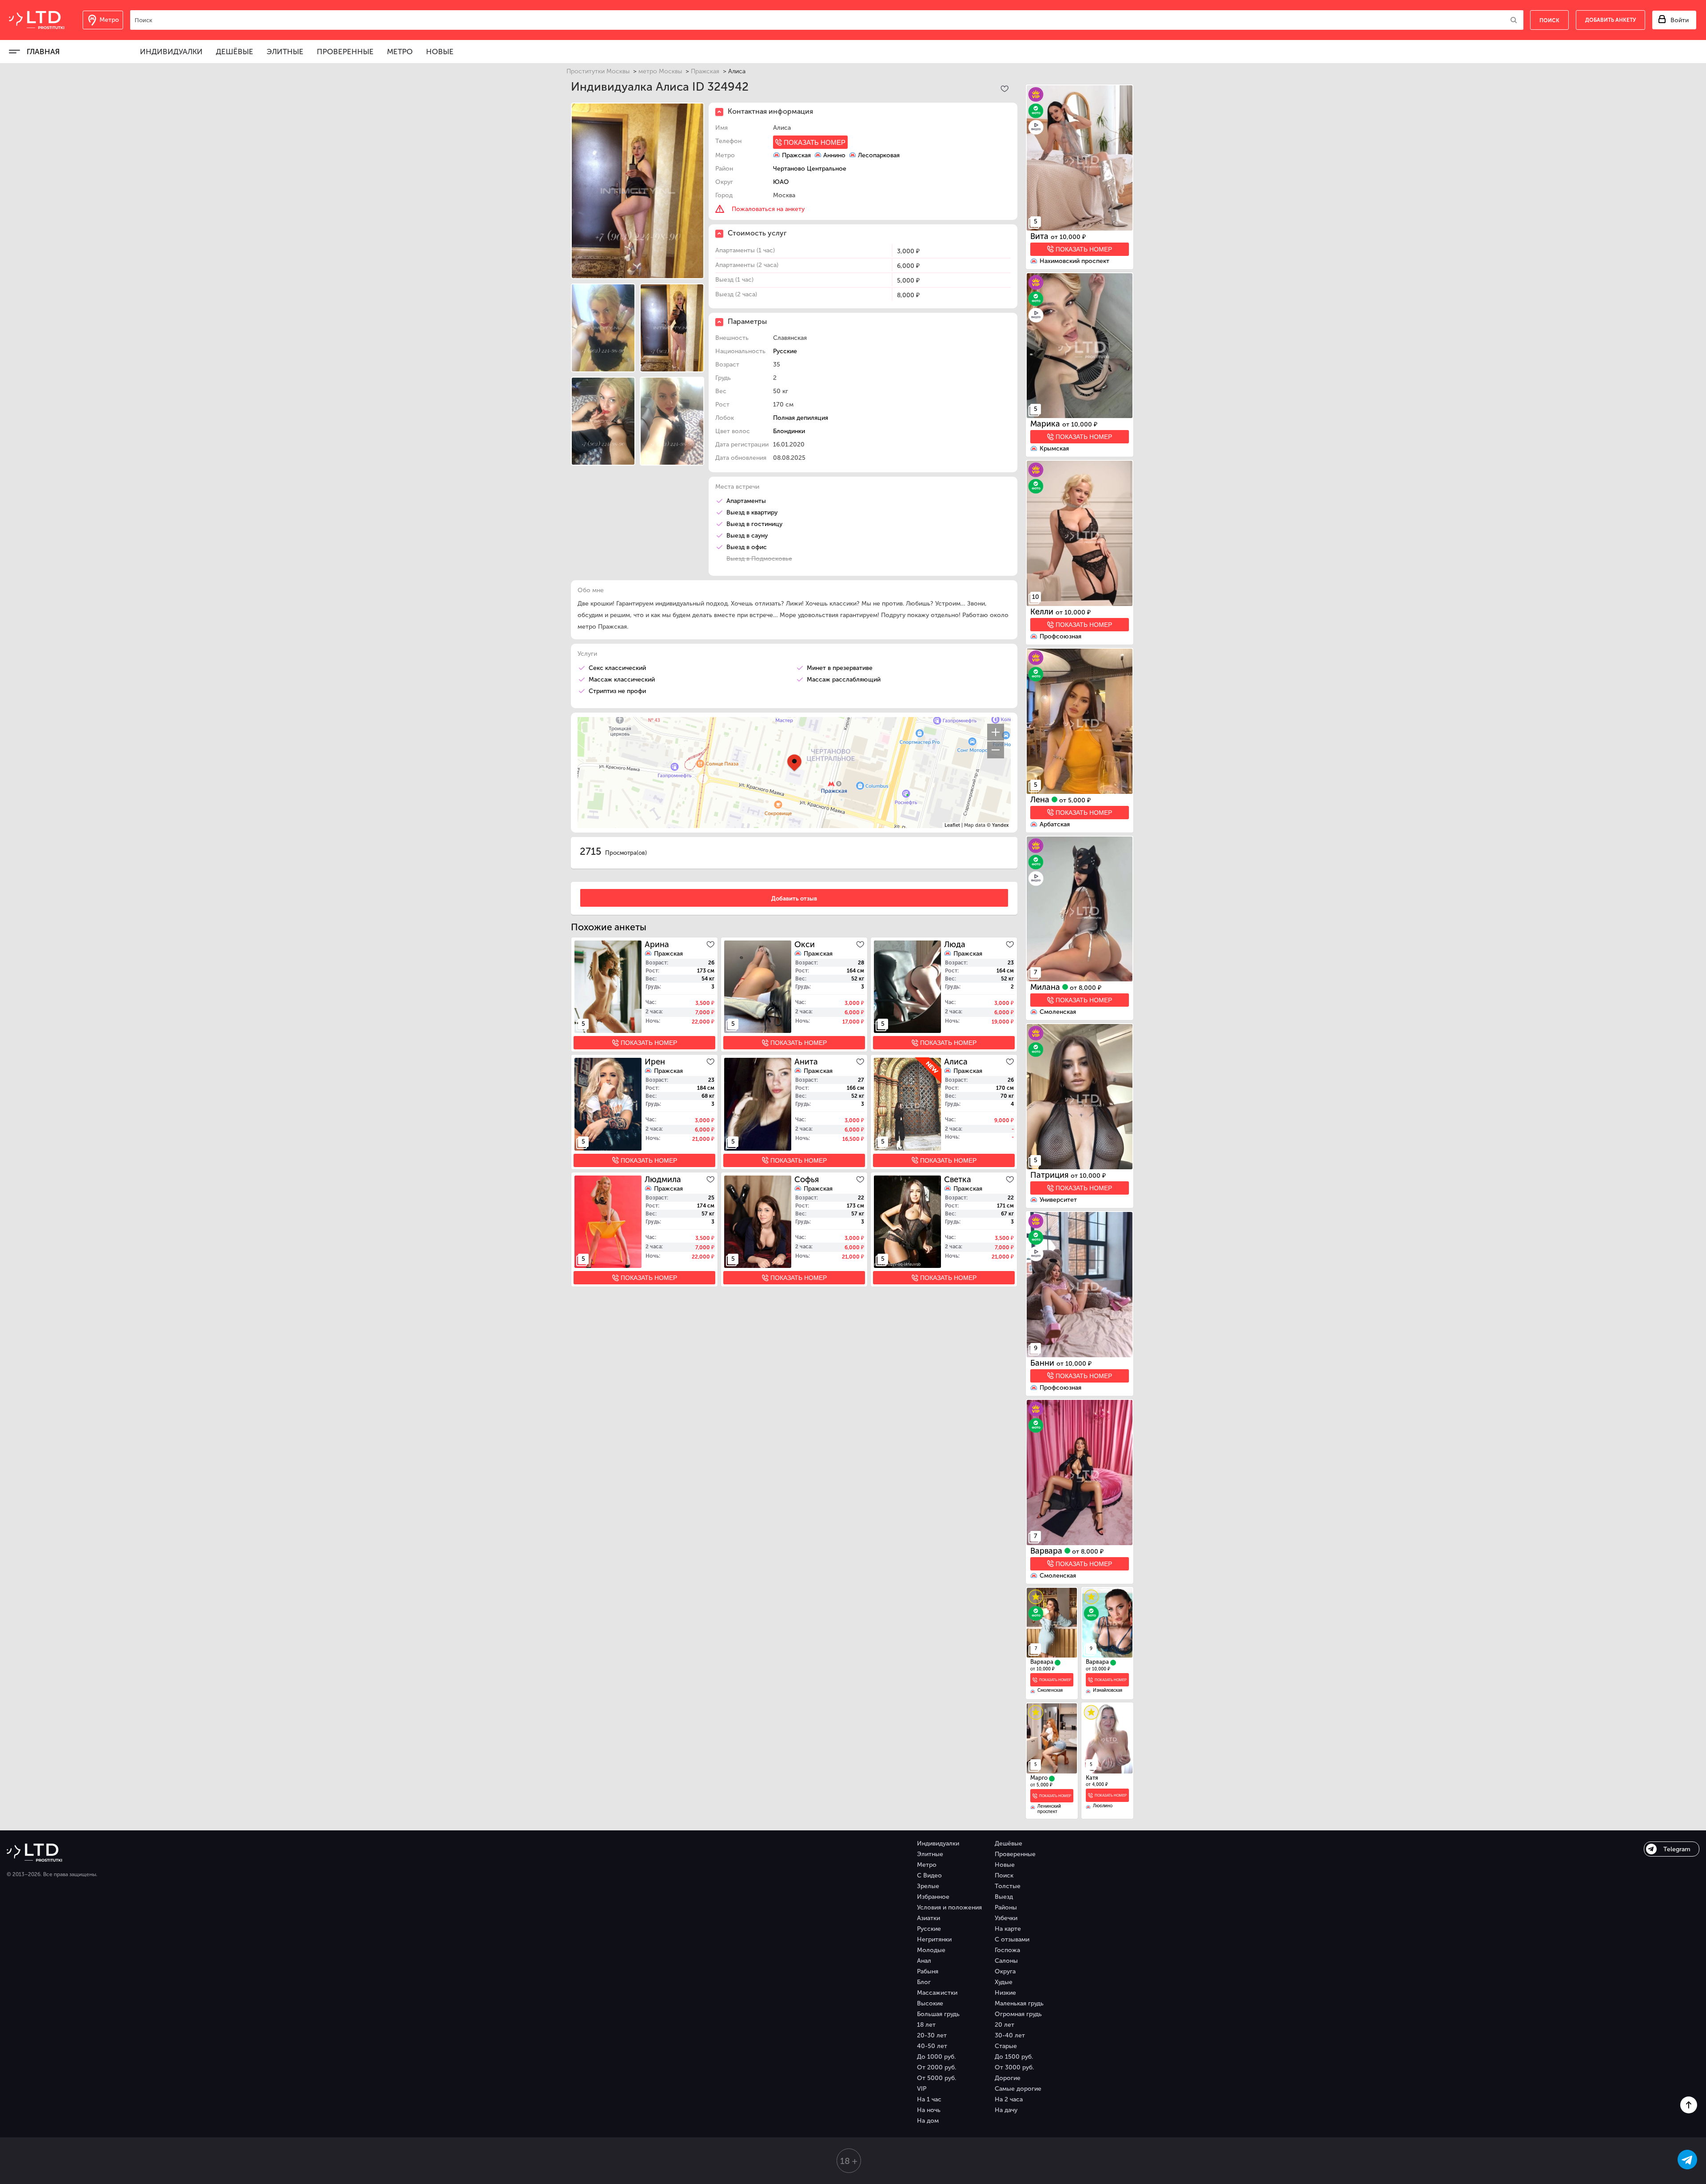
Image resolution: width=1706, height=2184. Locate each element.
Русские (785, 351)
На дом (928, 2121)
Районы (1006, 1907)
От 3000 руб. (1014, 2067)
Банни (1043, 1363)
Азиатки (929, 1918)
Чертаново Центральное (810, 169)
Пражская (705, 71)
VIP (922, 2089)
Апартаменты (746, 501)
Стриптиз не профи (617, 691)
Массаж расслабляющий (844, 680)
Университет (1058, 1200)
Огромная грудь (1018, 2014)
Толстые (1008, 1886)
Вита (1040, 236)
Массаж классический (622, 680)
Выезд (1004, 1897)
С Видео (929, 1875)
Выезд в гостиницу (754, 524)
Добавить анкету (1610, 20)
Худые (1004, 1982)
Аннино (834, 155)
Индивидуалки (171, 52)
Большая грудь (938, 2014)
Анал (924, 1961)
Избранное (933, 1897)
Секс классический (617, 668)
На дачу (1006, 2110)
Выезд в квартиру (752, 512)
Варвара (1047, 1551)
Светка (958, 1180)
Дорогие (1008, 2078)
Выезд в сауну (747, 536)
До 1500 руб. (1014, 2057)
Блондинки (789, 431)
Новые (440, 52)
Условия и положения (949, 1907)
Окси (805, 945)
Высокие (930, 2003)
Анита (806, 1062)
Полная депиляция (801, 418)
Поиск (1004, 1875)
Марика (1046, 424)
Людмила (663, 1180)
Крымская (1054, 448)
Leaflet (952, 825)
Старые (1006, 2046)
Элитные (285, 52)
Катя (1092, 1778)
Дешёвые (235, 52)
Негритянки (934, 1939)
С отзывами (1012, 1939)
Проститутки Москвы (598, 71)
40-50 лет (932, 2046)
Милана (1046, 987)
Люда (955, 945)
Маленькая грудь (1019, 2003)
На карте (1008, 1929)
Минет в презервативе (840, 668)
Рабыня (928, 1971)
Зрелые (928, 1886)
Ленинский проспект (1049, 1809)
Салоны (1006, 1961)
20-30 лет (932, 2035)
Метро (400, 52)
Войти (1680, 20)
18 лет (926, 2025)
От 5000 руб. (937, 2078)
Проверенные (345, 52)
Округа (1005, 1971)
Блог (924, 1982)
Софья (807, 1180)
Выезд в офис (747, 547)
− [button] (996, 750)
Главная (43, 52)
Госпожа (1007, 1950)
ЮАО (781, 182)
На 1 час (929, 2099)
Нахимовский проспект (1074, 261)
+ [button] (996, 732)
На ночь (929, 2110)
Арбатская (1055, 824)
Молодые (931, 1950)
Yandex (1000, 825)
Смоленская (1058, 1012)
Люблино (1103, 1806)
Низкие (1005, 1993)
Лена (1041, 800)
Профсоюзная (1060, 636)
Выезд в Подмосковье (759, 559)
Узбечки (1006, 1918)
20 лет (1004, 2025)
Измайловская (1108, 1690)
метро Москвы (660, 71)
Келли (1043, 612)
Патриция (1050, 1175)
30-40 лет (1010, 2035)
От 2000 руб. (937, 2067)
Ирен (655, 1062)
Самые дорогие (1018, 2089)
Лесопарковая (879, 155)
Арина (657, 945)
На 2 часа (1009, 2099)
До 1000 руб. (936, 2057)
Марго (1040, 1778)
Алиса (956, 1062)
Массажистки (937, 1993)
